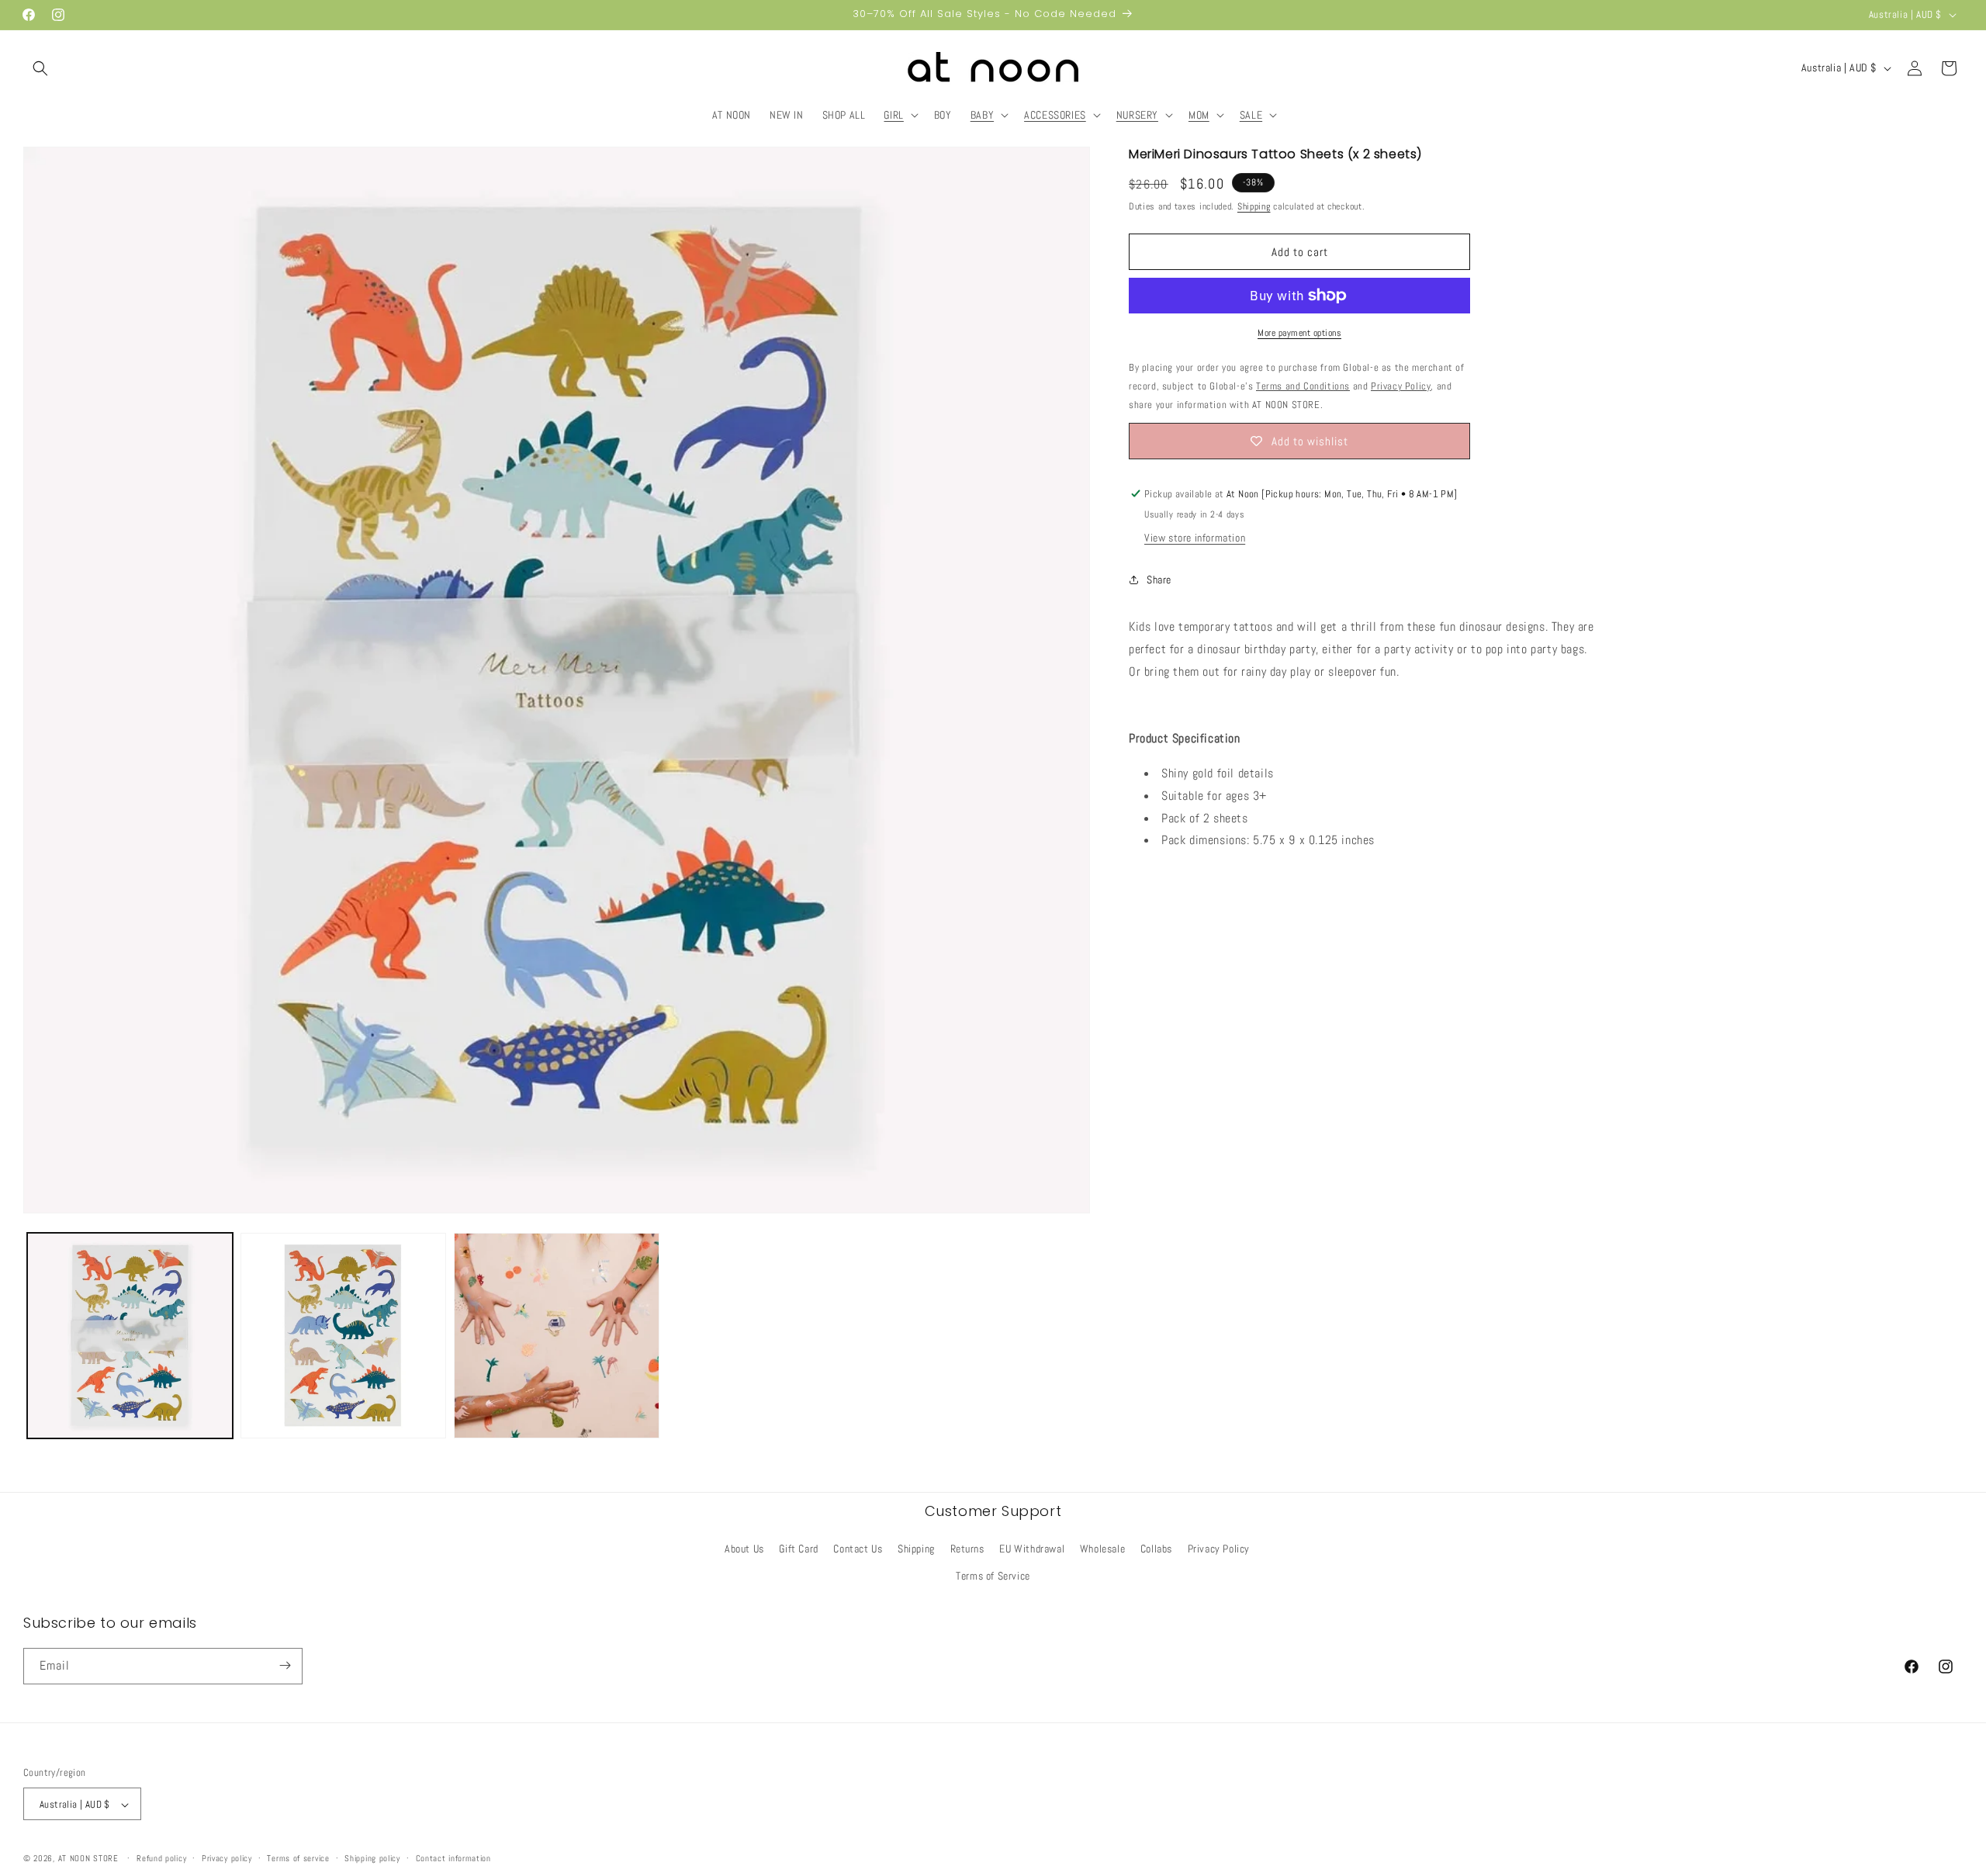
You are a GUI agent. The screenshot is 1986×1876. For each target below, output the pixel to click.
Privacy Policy (1219, 1549)
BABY (982, 115)
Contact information (453, 1858)
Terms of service (298, 1858)
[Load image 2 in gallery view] (343, 1336)
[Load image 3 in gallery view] (557, 1336)
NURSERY (1137, 115)
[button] (40, 68)
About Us (744, 1549)
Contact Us (858, 1549)
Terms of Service (993, 1577)
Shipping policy (372, 1858)
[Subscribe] (285, 1665)
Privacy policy (227, 1858)
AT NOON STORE (88, 1859)
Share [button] (1159, 580)
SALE (1251, 115)
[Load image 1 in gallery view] (130, 1336)
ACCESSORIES (1055, 115)
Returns (967, 1549)
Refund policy (161, 1858)
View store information (1195, 538)
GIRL (893, 115)
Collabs (1156, 1549)
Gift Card (798, 1549)
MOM (1199, 115)
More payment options (1299, 333)
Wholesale (1102, 1549)
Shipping (1254, 206)
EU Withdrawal (1032, 1549)
